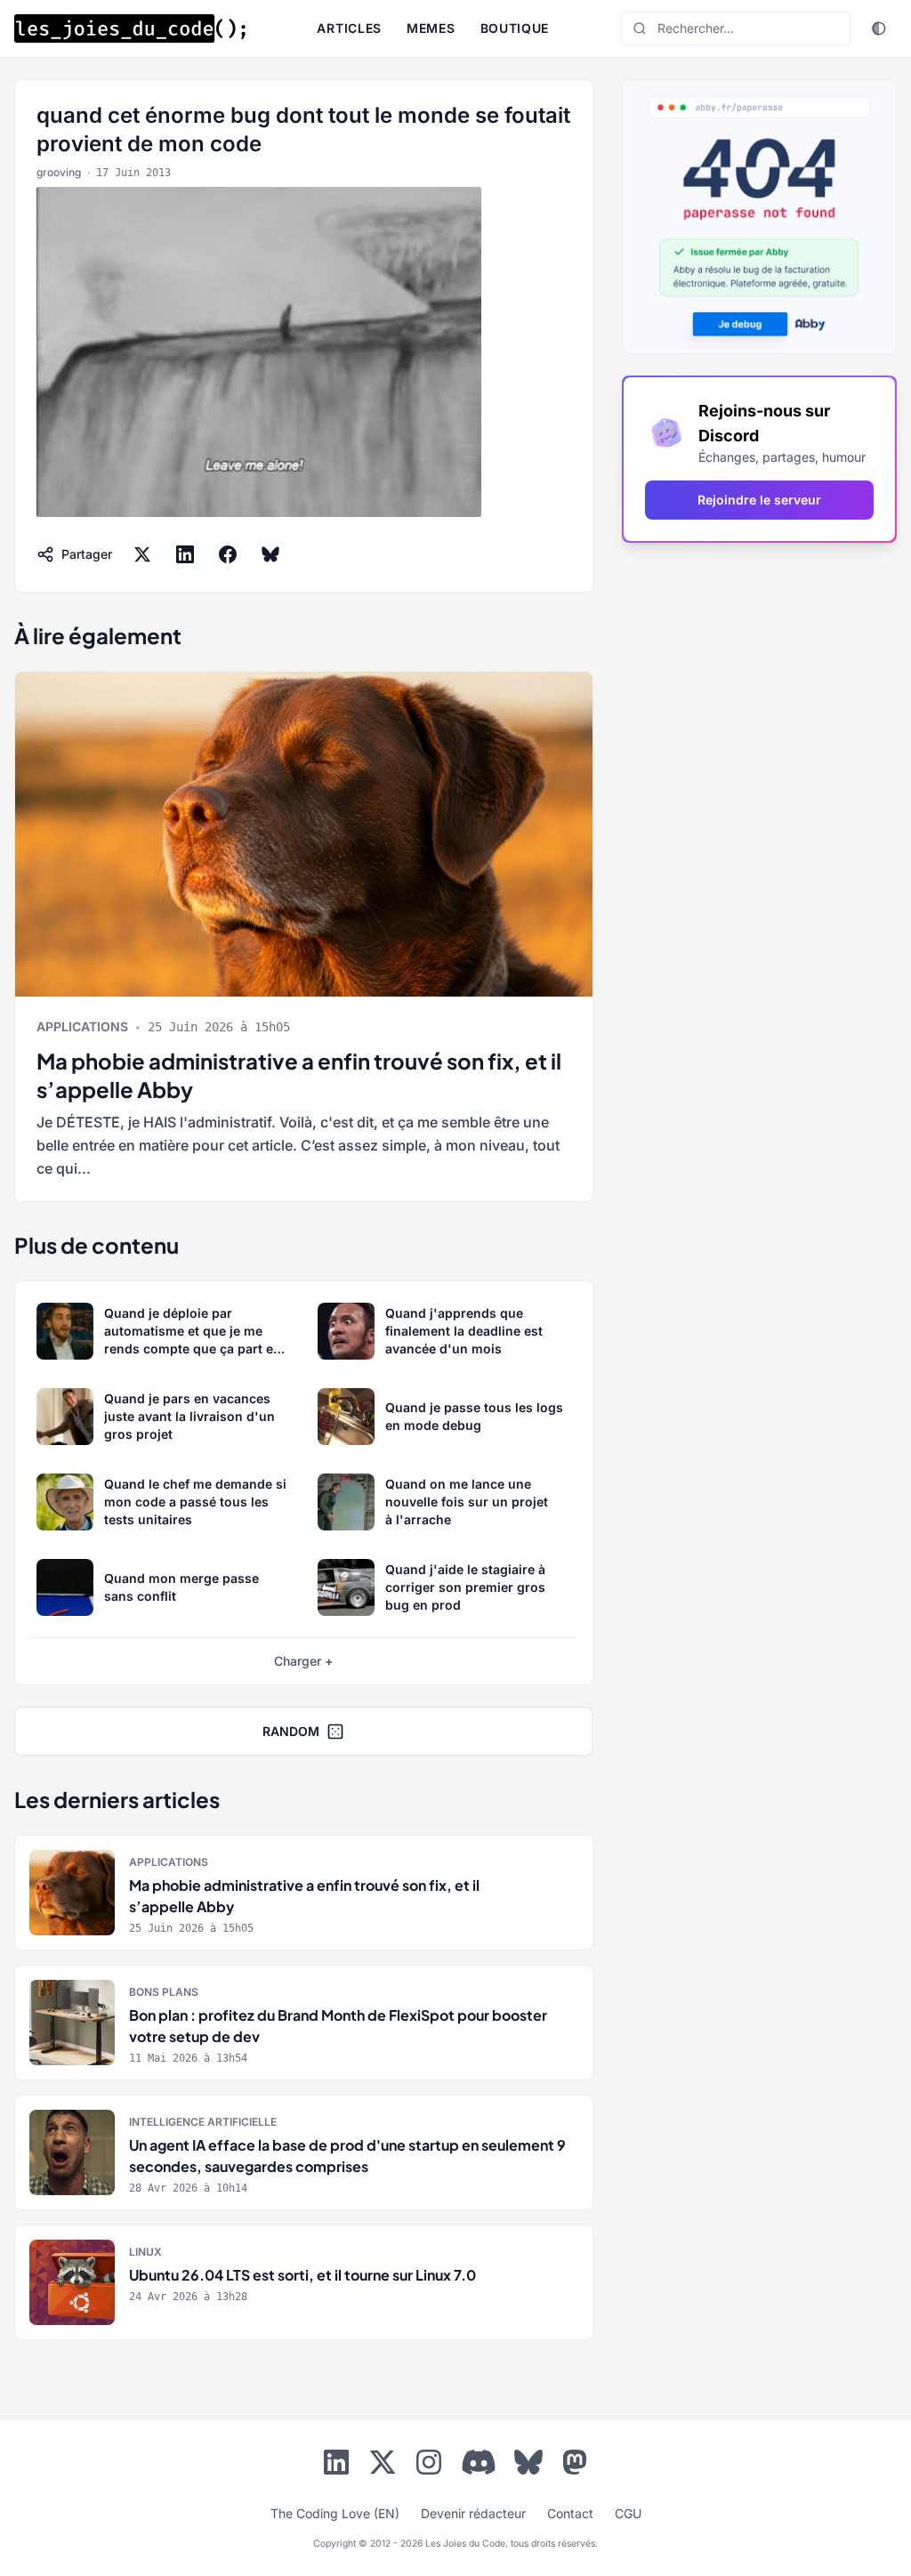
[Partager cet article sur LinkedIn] (185, 554)
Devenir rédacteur (473, 2513)
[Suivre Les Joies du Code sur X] (383, 2466)
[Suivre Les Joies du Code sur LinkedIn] (336, 2466)
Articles (349, 28)
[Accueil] (130, 28)
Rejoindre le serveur (759, 500)
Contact (570, 2513)
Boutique (515, 28)
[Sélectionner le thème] (879, 28)
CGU (628, 2513)
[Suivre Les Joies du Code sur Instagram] (429, 2466)
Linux (145, 2252)
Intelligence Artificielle (203, 2122)
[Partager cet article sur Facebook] (228, 554)
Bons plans (164, 1992)
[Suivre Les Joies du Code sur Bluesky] (528, 2466)
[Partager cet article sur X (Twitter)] (142, 554)
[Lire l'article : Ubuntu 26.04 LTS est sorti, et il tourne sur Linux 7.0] (304, 2282)
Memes (431, 28)
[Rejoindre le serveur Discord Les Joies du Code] (479, 2462)
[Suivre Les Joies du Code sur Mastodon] (575, 2466)
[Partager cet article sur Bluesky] (270, 554)
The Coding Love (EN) (335, 2513)
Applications (82, 1026)
